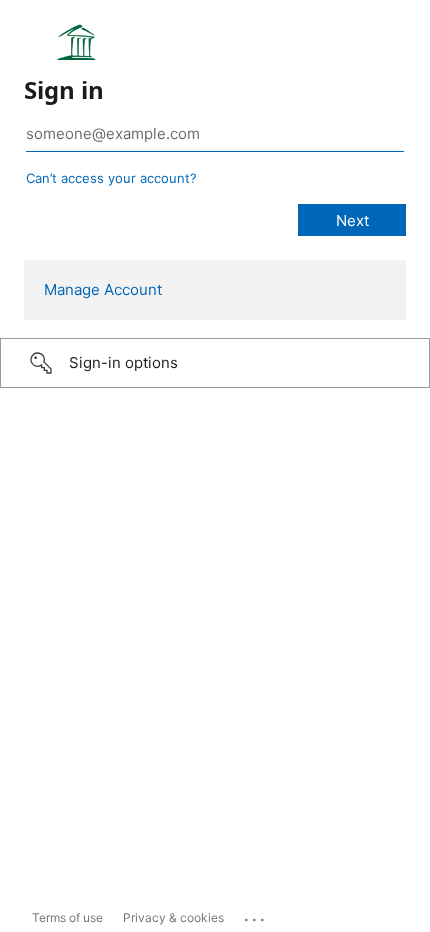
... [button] (256, 915)
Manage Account (103, 289)
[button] (215, 363)
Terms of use (67, 917)
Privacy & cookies (173, 917)
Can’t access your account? (111, 178)
